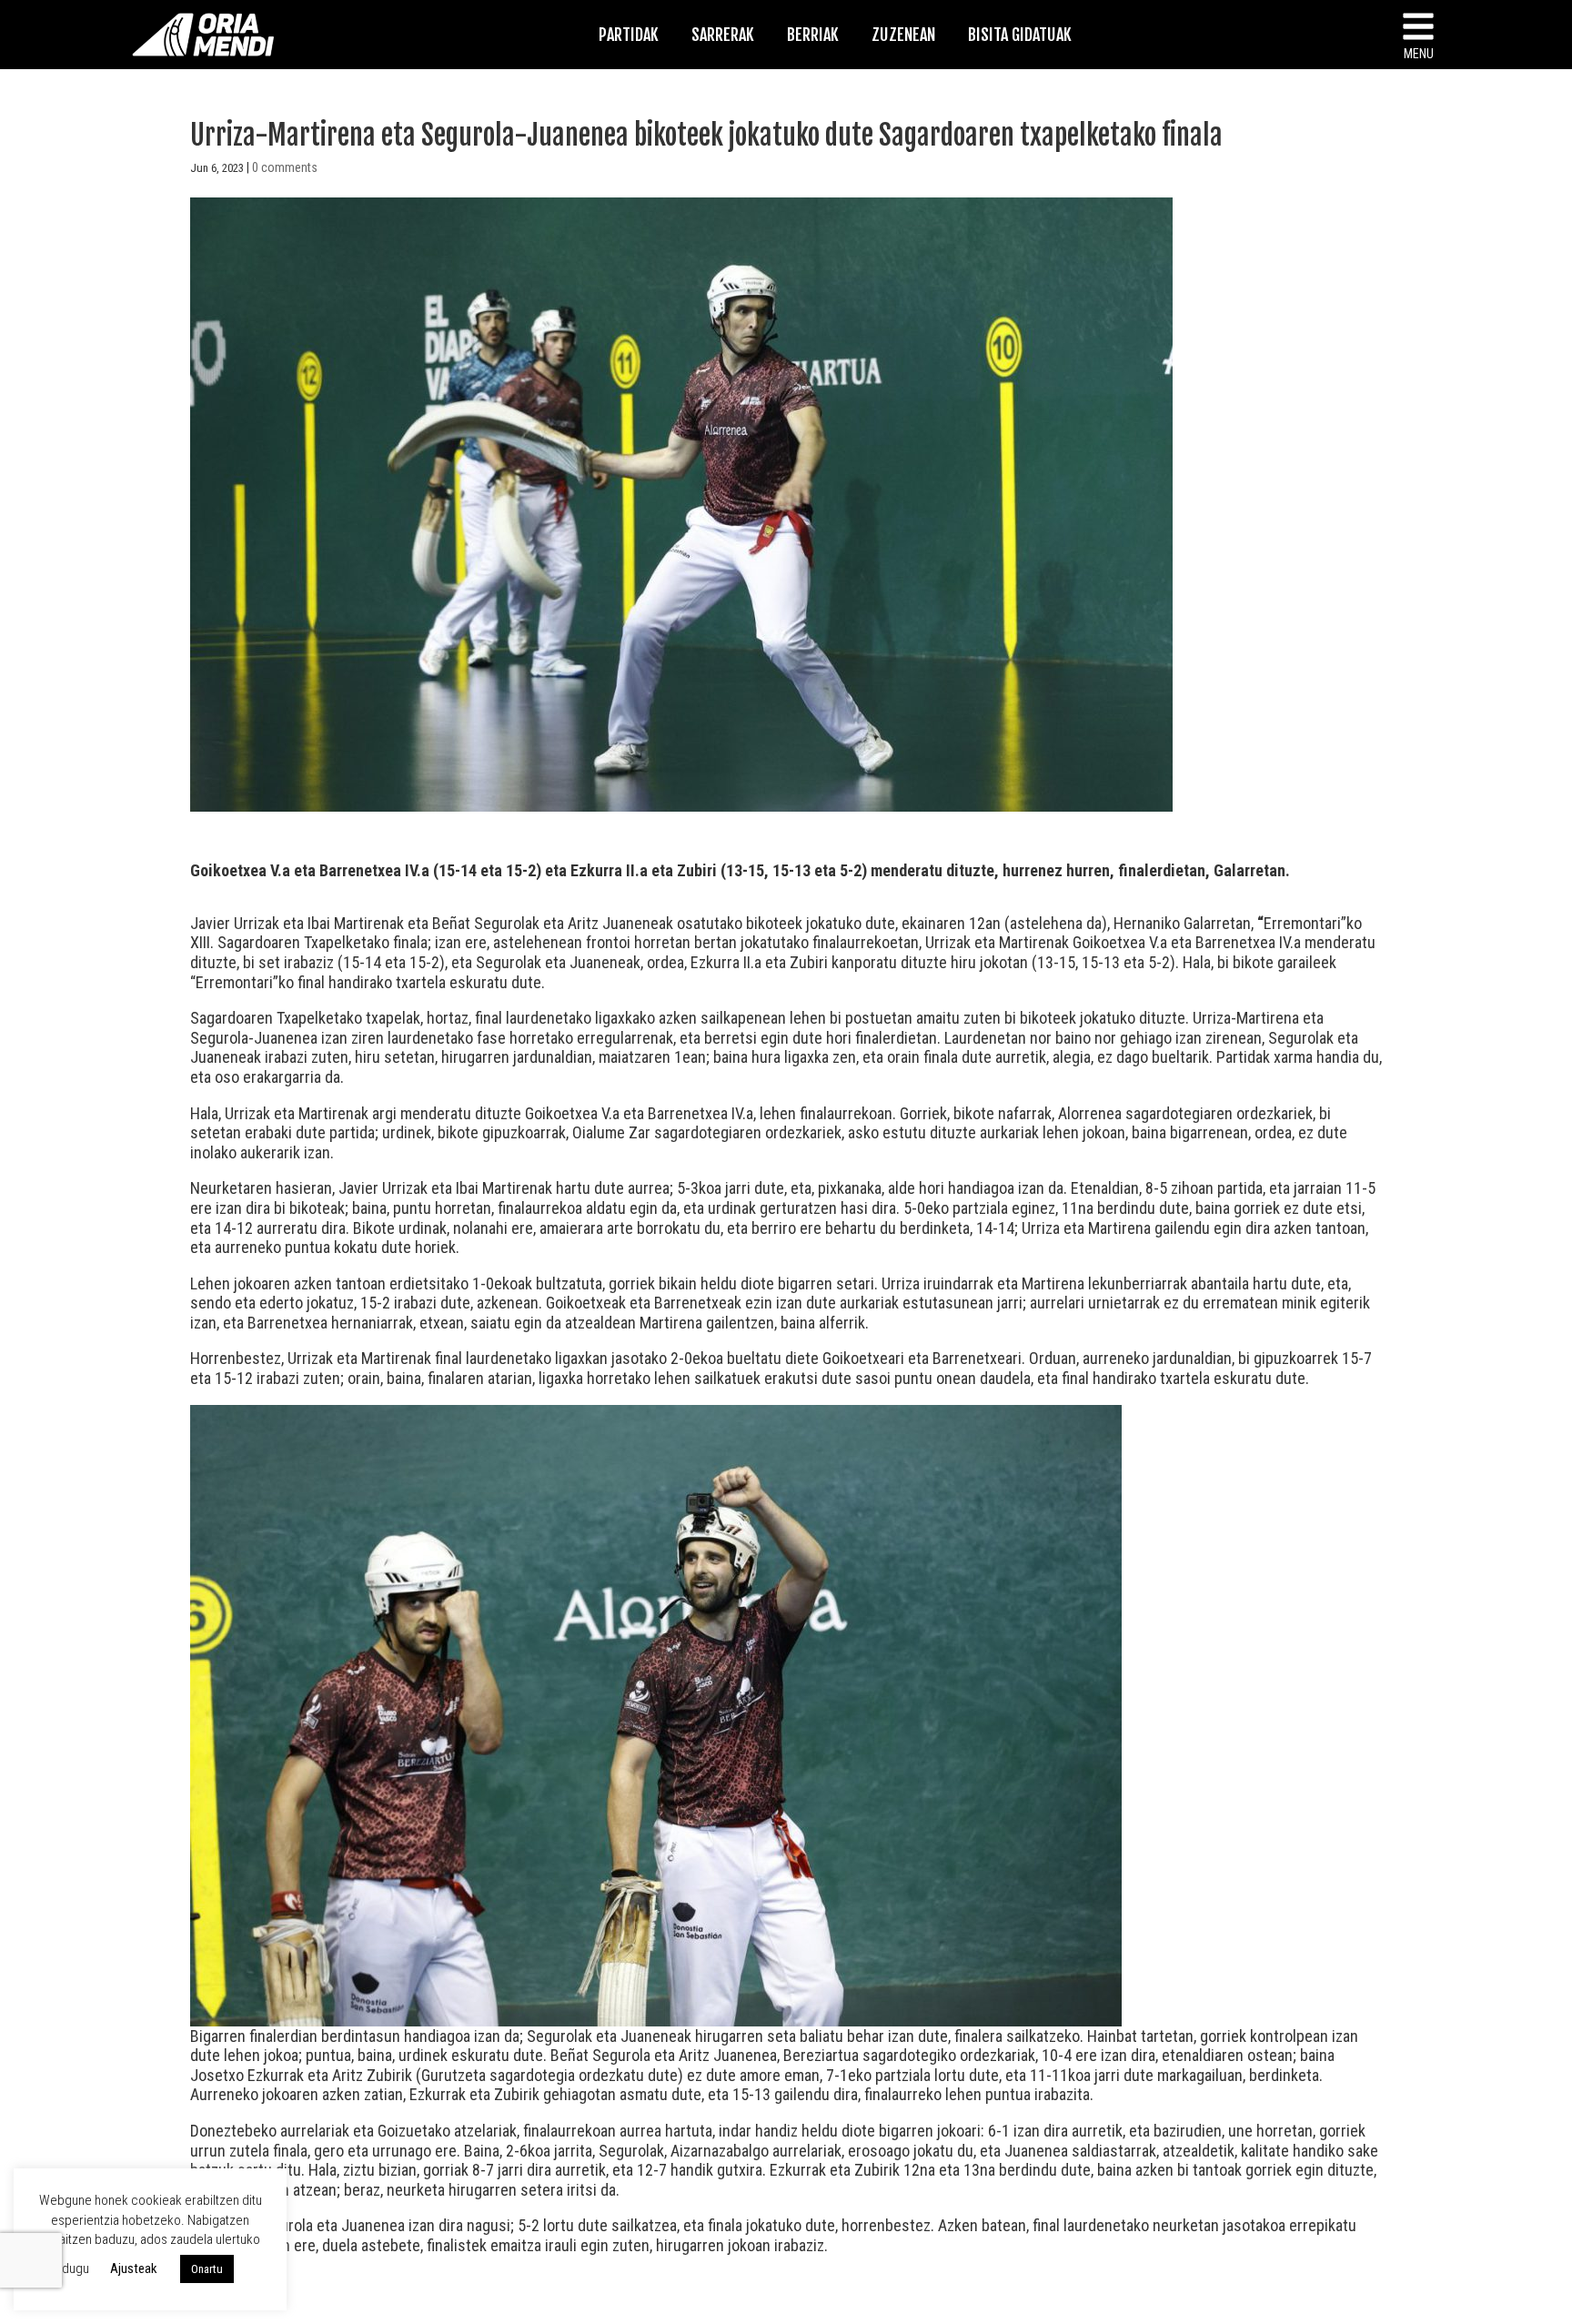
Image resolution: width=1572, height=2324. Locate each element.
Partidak (629, 35)
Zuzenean (903, 35)
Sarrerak (723, 35)
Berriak (813, 35)
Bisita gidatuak (1020, 35)
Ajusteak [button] (134, 2268)
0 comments (285, 167)
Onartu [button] (207, 2269)
